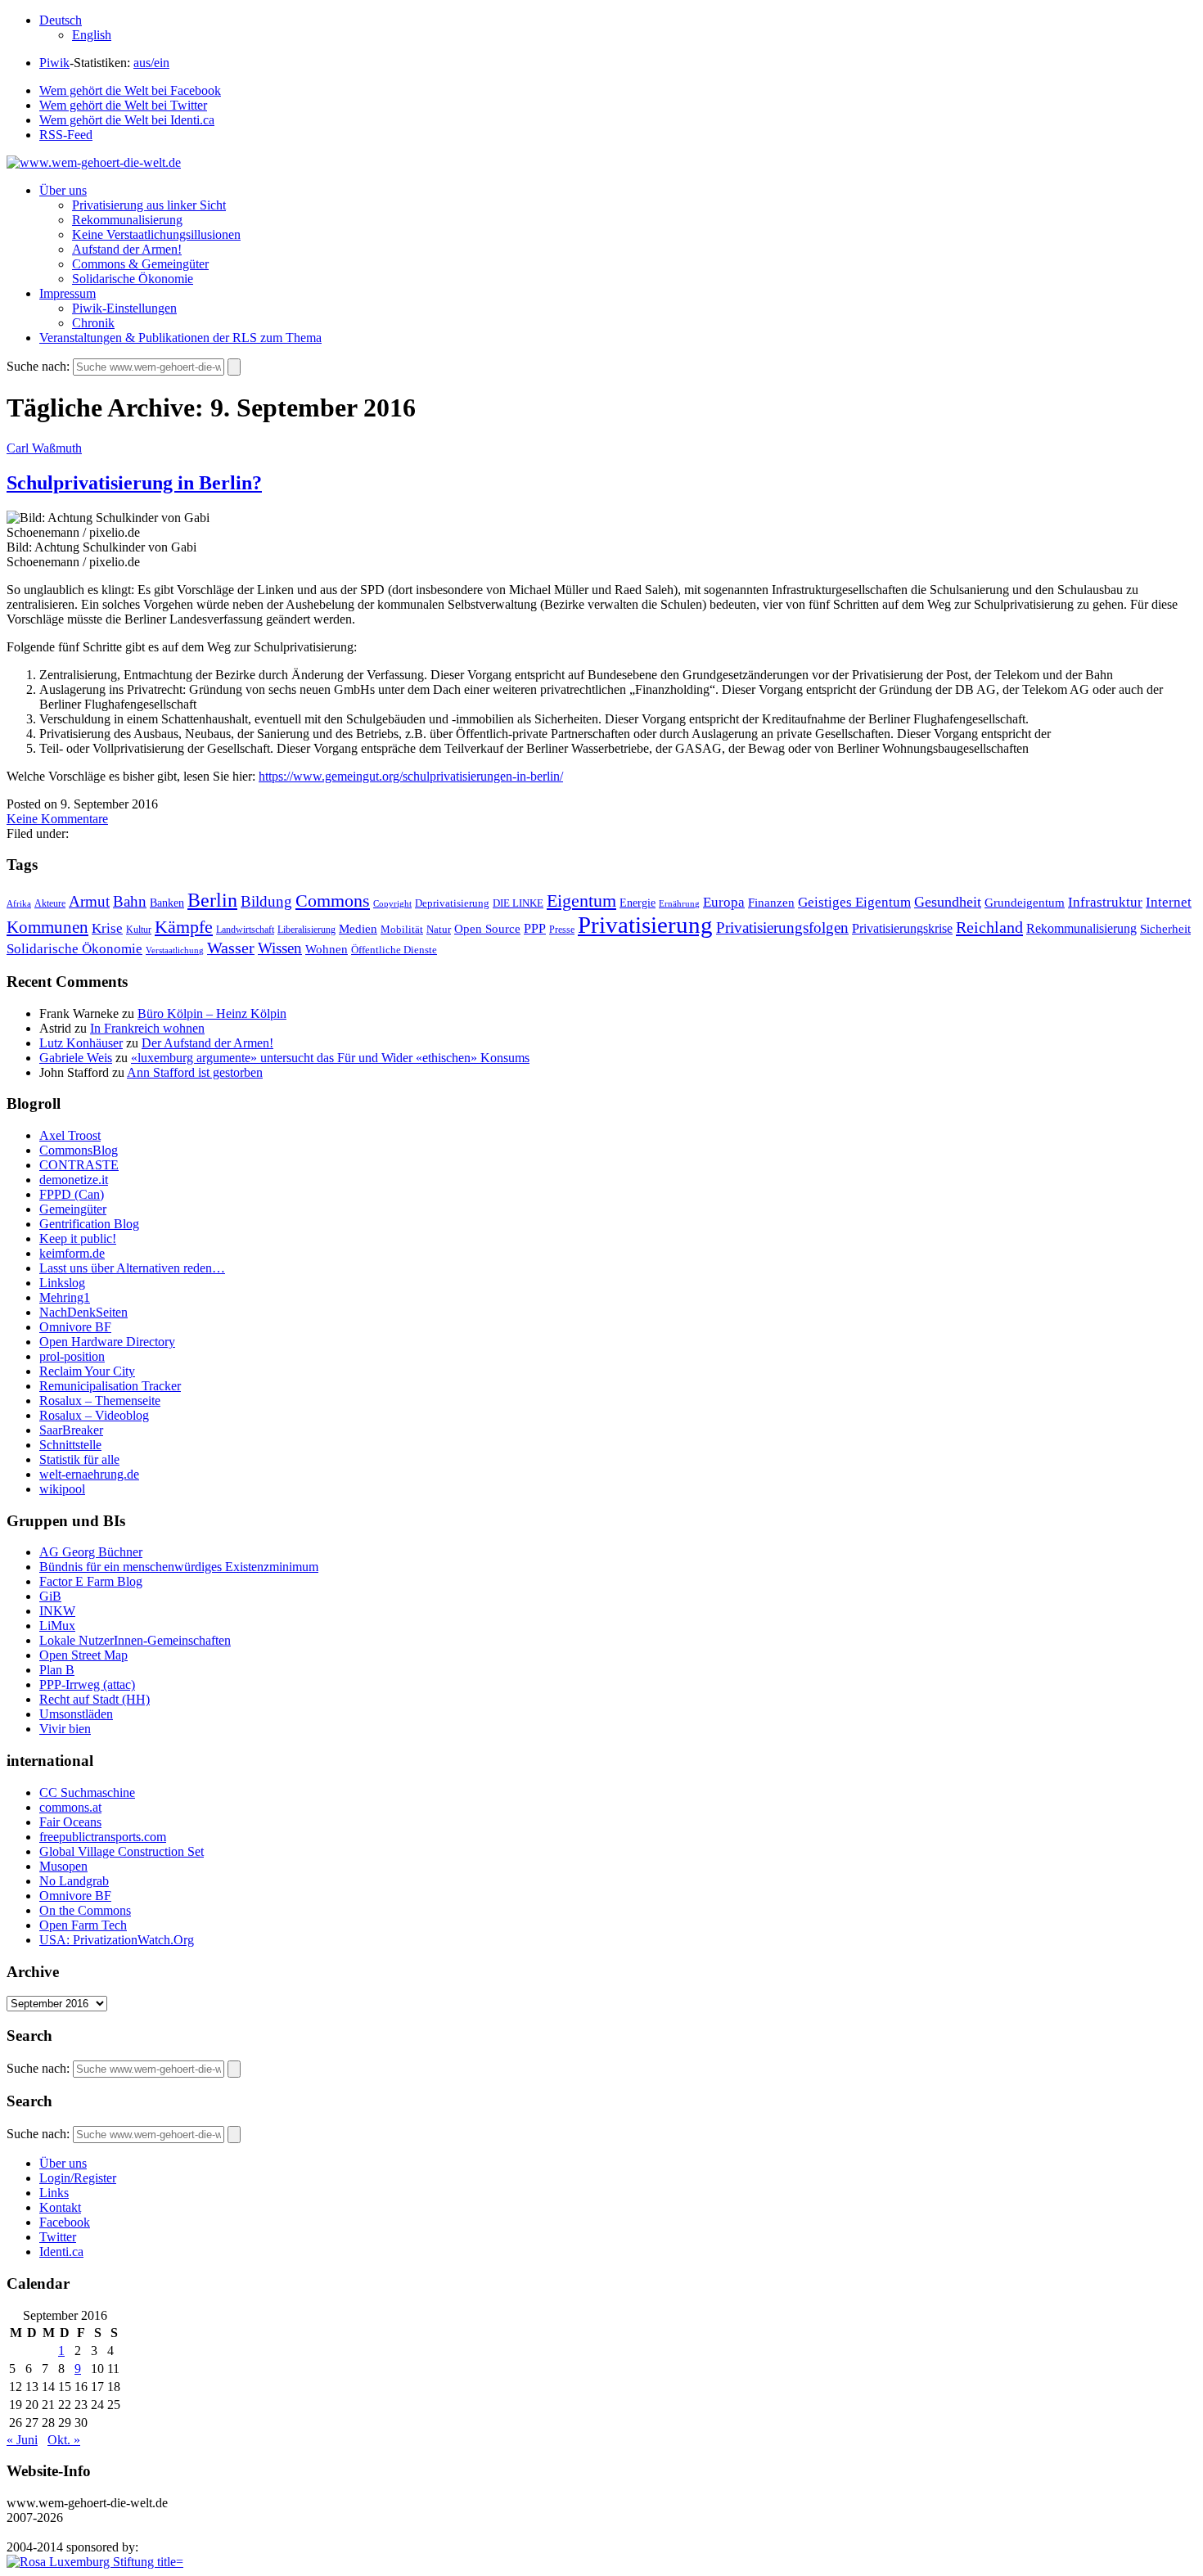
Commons (333, 901)
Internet (1169, 902)
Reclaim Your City (87, 1371)
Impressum (68, 293)
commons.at (70, 1807)
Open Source (487, 929)
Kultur (139, 930)
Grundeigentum (1025, 903)
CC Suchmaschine (87, 1792)
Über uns (63, 190)
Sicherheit (1165, 929)
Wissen (280, 948)
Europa (724, 902)
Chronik (93, 323)
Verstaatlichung (175, 950)
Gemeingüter (73, 1209)
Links (54, 2193)
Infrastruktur (1105, 902)
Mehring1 (65, 1297)
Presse (562, 930)
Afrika (19, 904)
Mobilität (402, 930)
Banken (167, 903)
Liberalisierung (306, 930)
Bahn (130, 901)
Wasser (231, 948)
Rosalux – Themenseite (100, 1401)
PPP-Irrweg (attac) (87, 1684)
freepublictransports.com (103, 1837)
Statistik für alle (79, 1459)
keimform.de (72, 1253)
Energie (638, 903)
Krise (107, 928)
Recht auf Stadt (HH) (95, 1699)
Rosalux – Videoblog (94, 1415)
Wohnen (327, 949)
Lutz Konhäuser (81, 1043)
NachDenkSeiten (83, 1312)
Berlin (212, 900)
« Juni (22, 2440)
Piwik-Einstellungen (124, 308)
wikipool (62, 1489)
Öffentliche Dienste (394, 950)
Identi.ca (61, 2252)
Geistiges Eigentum (854, 902)
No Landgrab (74, 1881)
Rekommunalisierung (127, 220)
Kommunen (47, 927)
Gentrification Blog (89, 1224)
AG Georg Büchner (91, 1552)
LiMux (57, 1626)
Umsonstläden (76, 1714)
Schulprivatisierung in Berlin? (134, 483)
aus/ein (151, 63)
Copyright (392, 903)
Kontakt (60, 2207)
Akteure (50, 903)
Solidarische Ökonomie (133, 279)
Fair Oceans (70, 1822)
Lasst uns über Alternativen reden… (132, 1268)
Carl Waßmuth (44, 448)
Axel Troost (70, 1135)
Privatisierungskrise (902, 928)
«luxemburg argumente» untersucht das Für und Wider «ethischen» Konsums (330, 1058)
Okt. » (64, 2440)
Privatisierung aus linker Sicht (149, 205)
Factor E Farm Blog (91, 1581)
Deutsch (61, 20)
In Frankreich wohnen (147, 1028)
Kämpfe (184, 927)
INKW (57, 1611)
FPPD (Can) (72, 1194)
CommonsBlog (79, 1150)
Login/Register (78, 2178)
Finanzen (771, 902)
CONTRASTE (79, 1165)
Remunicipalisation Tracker (110, 1386)
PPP (535, 928)
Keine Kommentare (57, 819)
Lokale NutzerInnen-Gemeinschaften (135, 1640)
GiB (50, 1596)
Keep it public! (78, 1238)
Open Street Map (83, 1655)
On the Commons (85, 1910)
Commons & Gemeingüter (140, 264)
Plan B (57, 1670)
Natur (439, 929)
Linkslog (62, 1283)
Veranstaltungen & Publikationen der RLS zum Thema (180, 338)
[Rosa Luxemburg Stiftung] (95, 2562)
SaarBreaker (71, 1430)
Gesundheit (948, 902)
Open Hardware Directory (107, 1342)
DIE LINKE (518, 903)
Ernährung (679, 903)
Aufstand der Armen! (127, 249)
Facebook (65, 2222)
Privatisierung (645, 925)
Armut (89, 901)
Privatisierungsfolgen (782, 928)
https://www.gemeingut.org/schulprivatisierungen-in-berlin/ (411, 776)
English (92, 35)
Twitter (58, 2237)
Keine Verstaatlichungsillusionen (156, 234)
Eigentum (581, 901)
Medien (358, 929)
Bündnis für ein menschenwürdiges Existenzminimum (179, 1567)
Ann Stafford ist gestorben (195, 1072)
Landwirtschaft (245, 930)
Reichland (989, 927)
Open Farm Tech (83, 1925)
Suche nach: (38, 366)
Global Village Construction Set (122, 1851)
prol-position (72, 1356)
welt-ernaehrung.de (89, 1474)
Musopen (63, 1866)
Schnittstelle (70, 1445)
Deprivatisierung (452, 903)
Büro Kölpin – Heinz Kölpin (212, 1013)
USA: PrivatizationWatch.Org (117, 1940)
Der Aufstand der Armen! (207, 1043)
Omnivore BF (75, 1327)
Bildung (266, 901)
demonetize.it (74, 1180)
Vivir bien (65, 1729)
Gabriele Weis (76, 1058)
